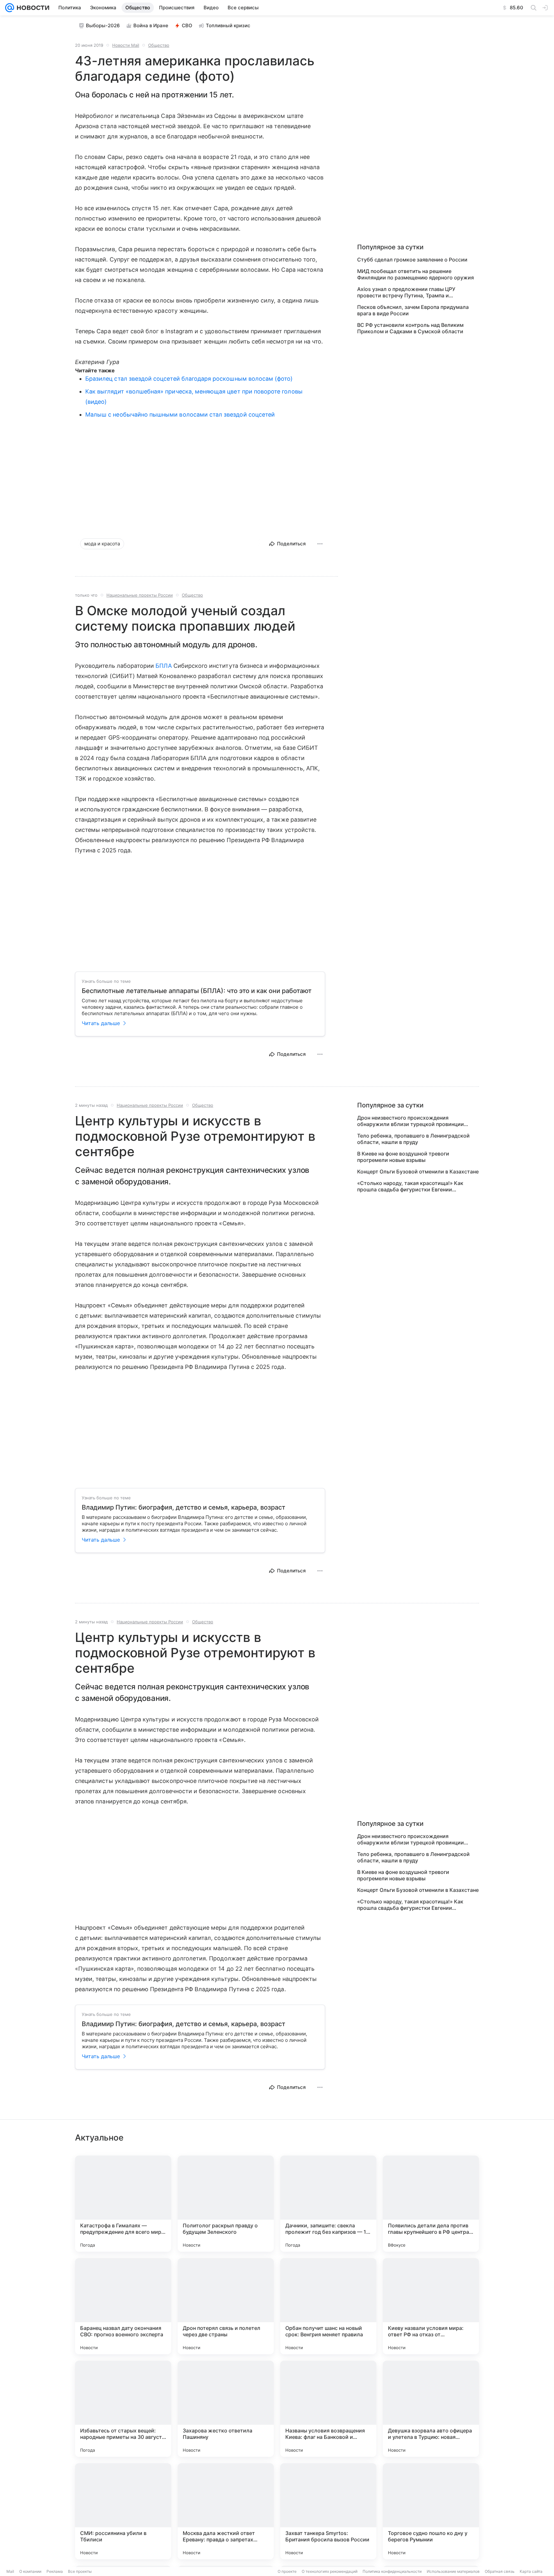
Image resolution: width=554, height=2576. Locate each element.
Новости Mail (126, 45)
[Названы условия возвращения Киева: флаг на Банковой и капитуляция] (328, 2409)
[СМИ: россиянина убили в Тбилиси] (123, 2511)
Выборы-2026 (103, 25)
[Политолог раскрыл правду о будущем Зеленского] (226, 2204)
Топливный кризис (228, 25)
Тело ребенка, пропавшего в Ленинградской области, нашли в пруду (413, 1139)
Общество (159, 45)
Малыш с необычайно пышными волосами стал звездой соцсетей (180, 414)
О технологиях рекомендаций (330, 2571)
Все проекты (80, 2571)
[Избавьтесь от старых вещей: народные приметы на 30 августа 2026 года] (123, 2409)
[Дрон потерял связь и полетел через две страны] (226, 2306)
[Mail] (10, 8)
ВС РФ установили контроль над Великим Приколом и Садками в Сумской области (410, 328)
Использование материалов (453, 2571)
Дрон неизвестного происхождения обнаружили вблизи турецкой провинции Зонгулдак (411, 1121)
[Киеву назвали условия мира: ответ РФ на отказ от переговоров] (431, 2306)
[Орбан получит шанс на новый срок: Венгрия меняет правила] (328, 2306)
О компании (30, 2571)
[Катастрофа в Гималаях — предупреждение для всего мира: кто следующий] (123, 2204)
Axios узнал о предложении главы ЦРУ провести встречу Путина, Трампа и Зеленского (406, 292)
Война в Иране (151, 25)
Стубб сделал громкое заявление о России (412, 260)
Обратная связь (500, 2571)
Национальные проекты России (140, 595)
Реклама (55, 2571)
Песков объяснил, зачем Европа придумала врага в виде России (413, 310)
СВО (187, 25)
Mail (10, 2571)
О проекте (287, 2571)
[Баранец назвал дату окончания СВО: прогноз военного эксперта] (123, 2306)
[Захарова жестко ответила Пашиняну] (226, 2409)
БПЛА (164, 666)
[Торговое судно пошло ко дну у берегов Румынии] (431, 2511)
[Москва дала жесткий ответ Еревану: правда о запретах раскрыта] (226, 2511)
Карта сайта (531, 2571)
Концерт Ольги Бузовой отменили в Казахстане (418, 1172)
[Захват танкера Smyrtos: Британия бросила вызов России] (328, 2511)
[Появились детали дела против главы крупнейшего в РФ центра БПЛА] (431, 2204)
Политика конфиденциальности (392, 2571)
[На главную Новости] (32, 8)
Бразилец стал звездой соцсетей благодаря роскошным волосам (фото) (189, 379)
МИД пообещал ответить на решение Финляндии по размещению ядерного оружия (415, 274)
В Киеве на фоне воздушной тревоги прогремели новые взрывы (403, 1157)
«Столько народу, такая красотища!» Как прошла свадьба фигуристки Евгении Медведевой (410, 1186)
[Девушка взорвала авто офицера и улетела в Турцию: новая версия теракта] (431, 2409)
